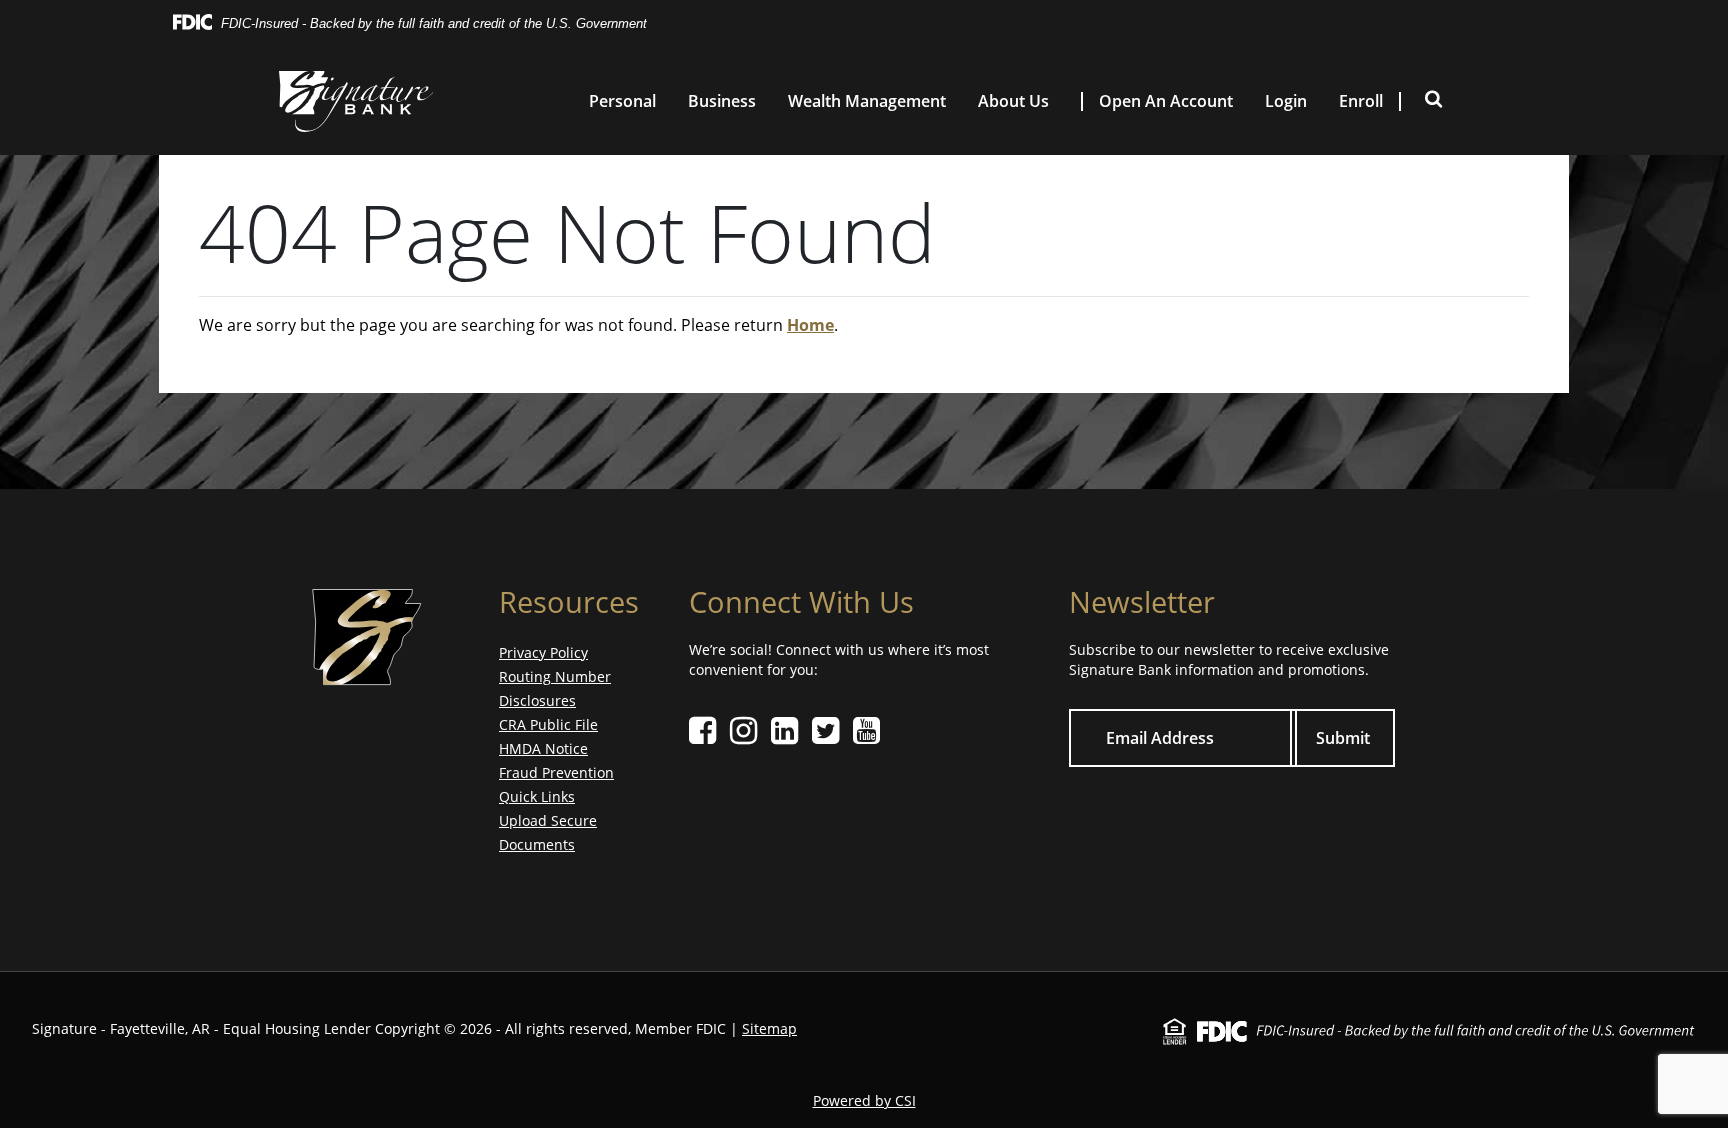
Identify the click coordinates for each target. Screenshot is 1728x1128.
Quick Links (537, 796)
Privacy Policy (543, 652)
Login (1286, 101)
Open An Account (1166, 101)
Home (810, 325)
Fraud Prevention (556, 772)
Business (722, 101)
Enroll (1361, 101)
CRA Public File (548, 724)
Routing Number (555, 676)
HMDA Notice (543, 748)
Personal (622, 101)
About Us (1013, 101)
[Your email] (1183, 738)
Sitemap (769, 1028)
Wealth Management (867, 101)
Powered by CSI (864, 1100)
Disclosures (537, 700)
